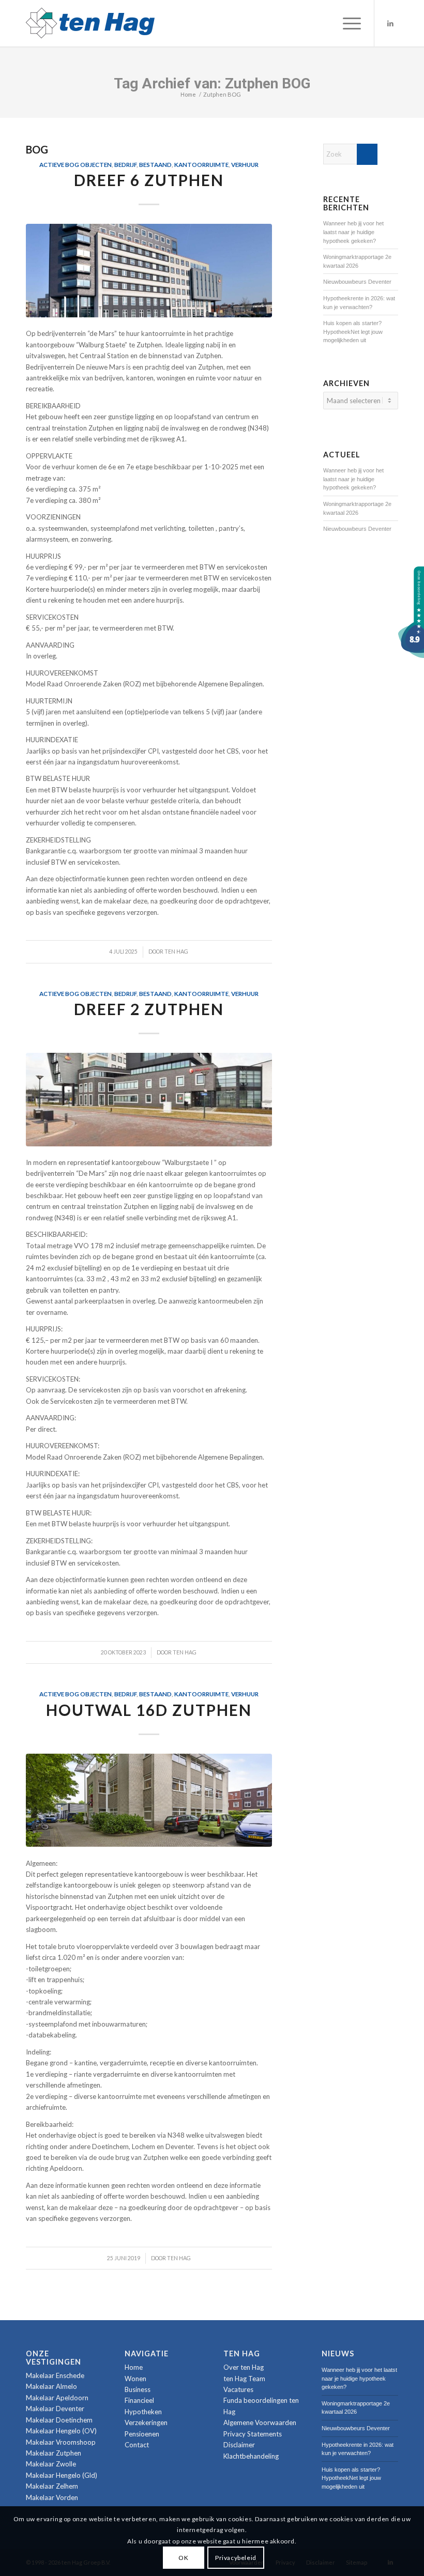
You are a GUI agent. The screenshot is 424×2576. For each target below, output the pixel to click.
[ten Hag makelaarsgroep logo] (90, 23)
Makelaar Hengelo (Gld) (62, 2475)
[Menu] (347, 23)
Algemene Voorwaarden (260, 2422)
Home (134, 2367)
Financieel (139, 2400)
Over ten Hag (244, 2367)
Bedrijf (125, 164)
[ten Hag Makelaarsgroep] (411, 655)
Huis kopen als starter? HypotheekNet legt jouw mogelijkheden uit (353, 332)
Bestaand (155, 164)
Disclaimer (239, 2445)
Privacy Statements (253, 2434)
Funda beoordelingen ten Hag (261, 2406)
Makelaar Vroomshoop (61, 2442)
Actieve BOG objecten (75, 164)
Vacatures (238, 2389)
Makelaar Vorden (52, 2497)
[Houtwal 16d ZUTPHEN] (149, 1800)
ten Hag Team (244, 2379)
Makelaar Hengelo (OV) (61, 2431)
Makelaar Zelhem (52, 2486)
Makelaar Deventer (55, 2409)
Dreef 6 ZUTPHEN (149, 180)
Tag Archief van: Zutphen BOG (212, 83)
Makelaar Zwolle (51, 2464)
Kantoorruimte (201, 164)
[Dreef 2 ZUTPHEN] (149, 1100)
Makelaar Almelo (51, 2386)
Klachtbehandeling (251, 2456)
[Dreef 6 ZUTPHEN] (149, 271)
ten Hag (176, 952)
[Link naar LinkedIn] (390, 23)
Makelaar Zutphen (54, 2453)
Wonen (135, 2379)
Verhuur (245, 164)
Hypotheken (143, 2412)
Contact (137, 2445)
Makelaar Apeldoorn (57, 2398)
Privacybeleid (236, 2558)
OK (183, 2558)
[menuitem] (347, 23)
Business (138, 2389)
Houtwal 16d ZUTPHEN (149, 1710)
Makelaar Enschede (55, 2375)
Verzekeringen (146, 2422)
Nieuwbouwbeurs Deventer (357, 282)
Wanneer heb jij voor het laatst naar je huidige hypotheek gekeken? (353, 232)
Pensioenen (142, 2434)
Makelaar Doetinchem (59, 2420)
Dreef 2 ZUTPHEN (149, 1009)
